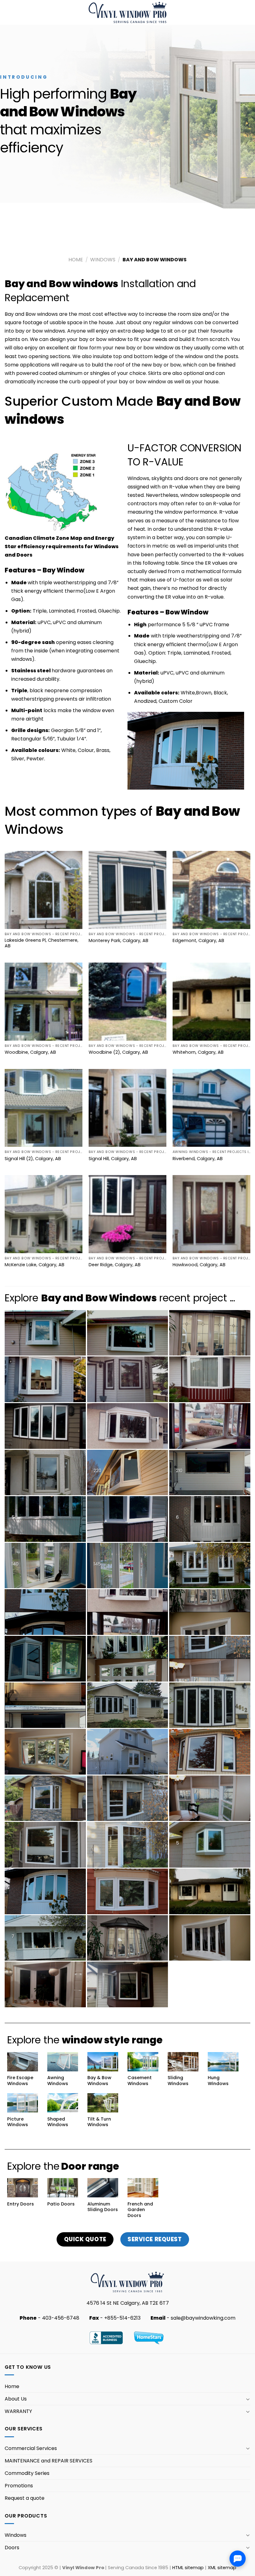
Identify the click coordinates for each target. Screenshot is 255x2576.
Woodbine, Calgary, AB (30, 1052)
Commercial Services (31, 2448)
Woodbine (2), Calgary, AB (118, 1052)
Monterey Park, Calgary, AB (118, 941)
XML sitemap (222, 2568)
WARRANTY (18, 2411)
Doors (12, 2548)
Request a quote (25, 2498)
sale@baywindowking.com (203, 2318)
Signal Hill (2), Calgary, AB (33, 1159)
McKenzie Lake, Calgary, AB (35, 1265)
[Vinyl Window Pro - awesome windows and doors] (128, 12)
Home (76, 260)
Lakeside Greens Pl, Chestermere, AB (42, 943)
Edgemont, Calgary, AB (198, 941)
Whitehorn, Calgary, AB (198, 1052)
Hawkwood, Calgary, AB (199, 1265)
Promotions (19, 2486)
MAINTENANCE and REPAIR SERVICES (49, 2461)
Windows (103, 260)
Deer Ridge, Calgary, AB (115, 1265)
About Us (16, 2399)
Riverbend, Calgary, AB (198, 1159)
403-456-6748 (61, 2318)
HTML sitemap (188, 2568)
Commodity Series (27, 2473)
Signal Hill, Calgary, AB (113, 1159)
